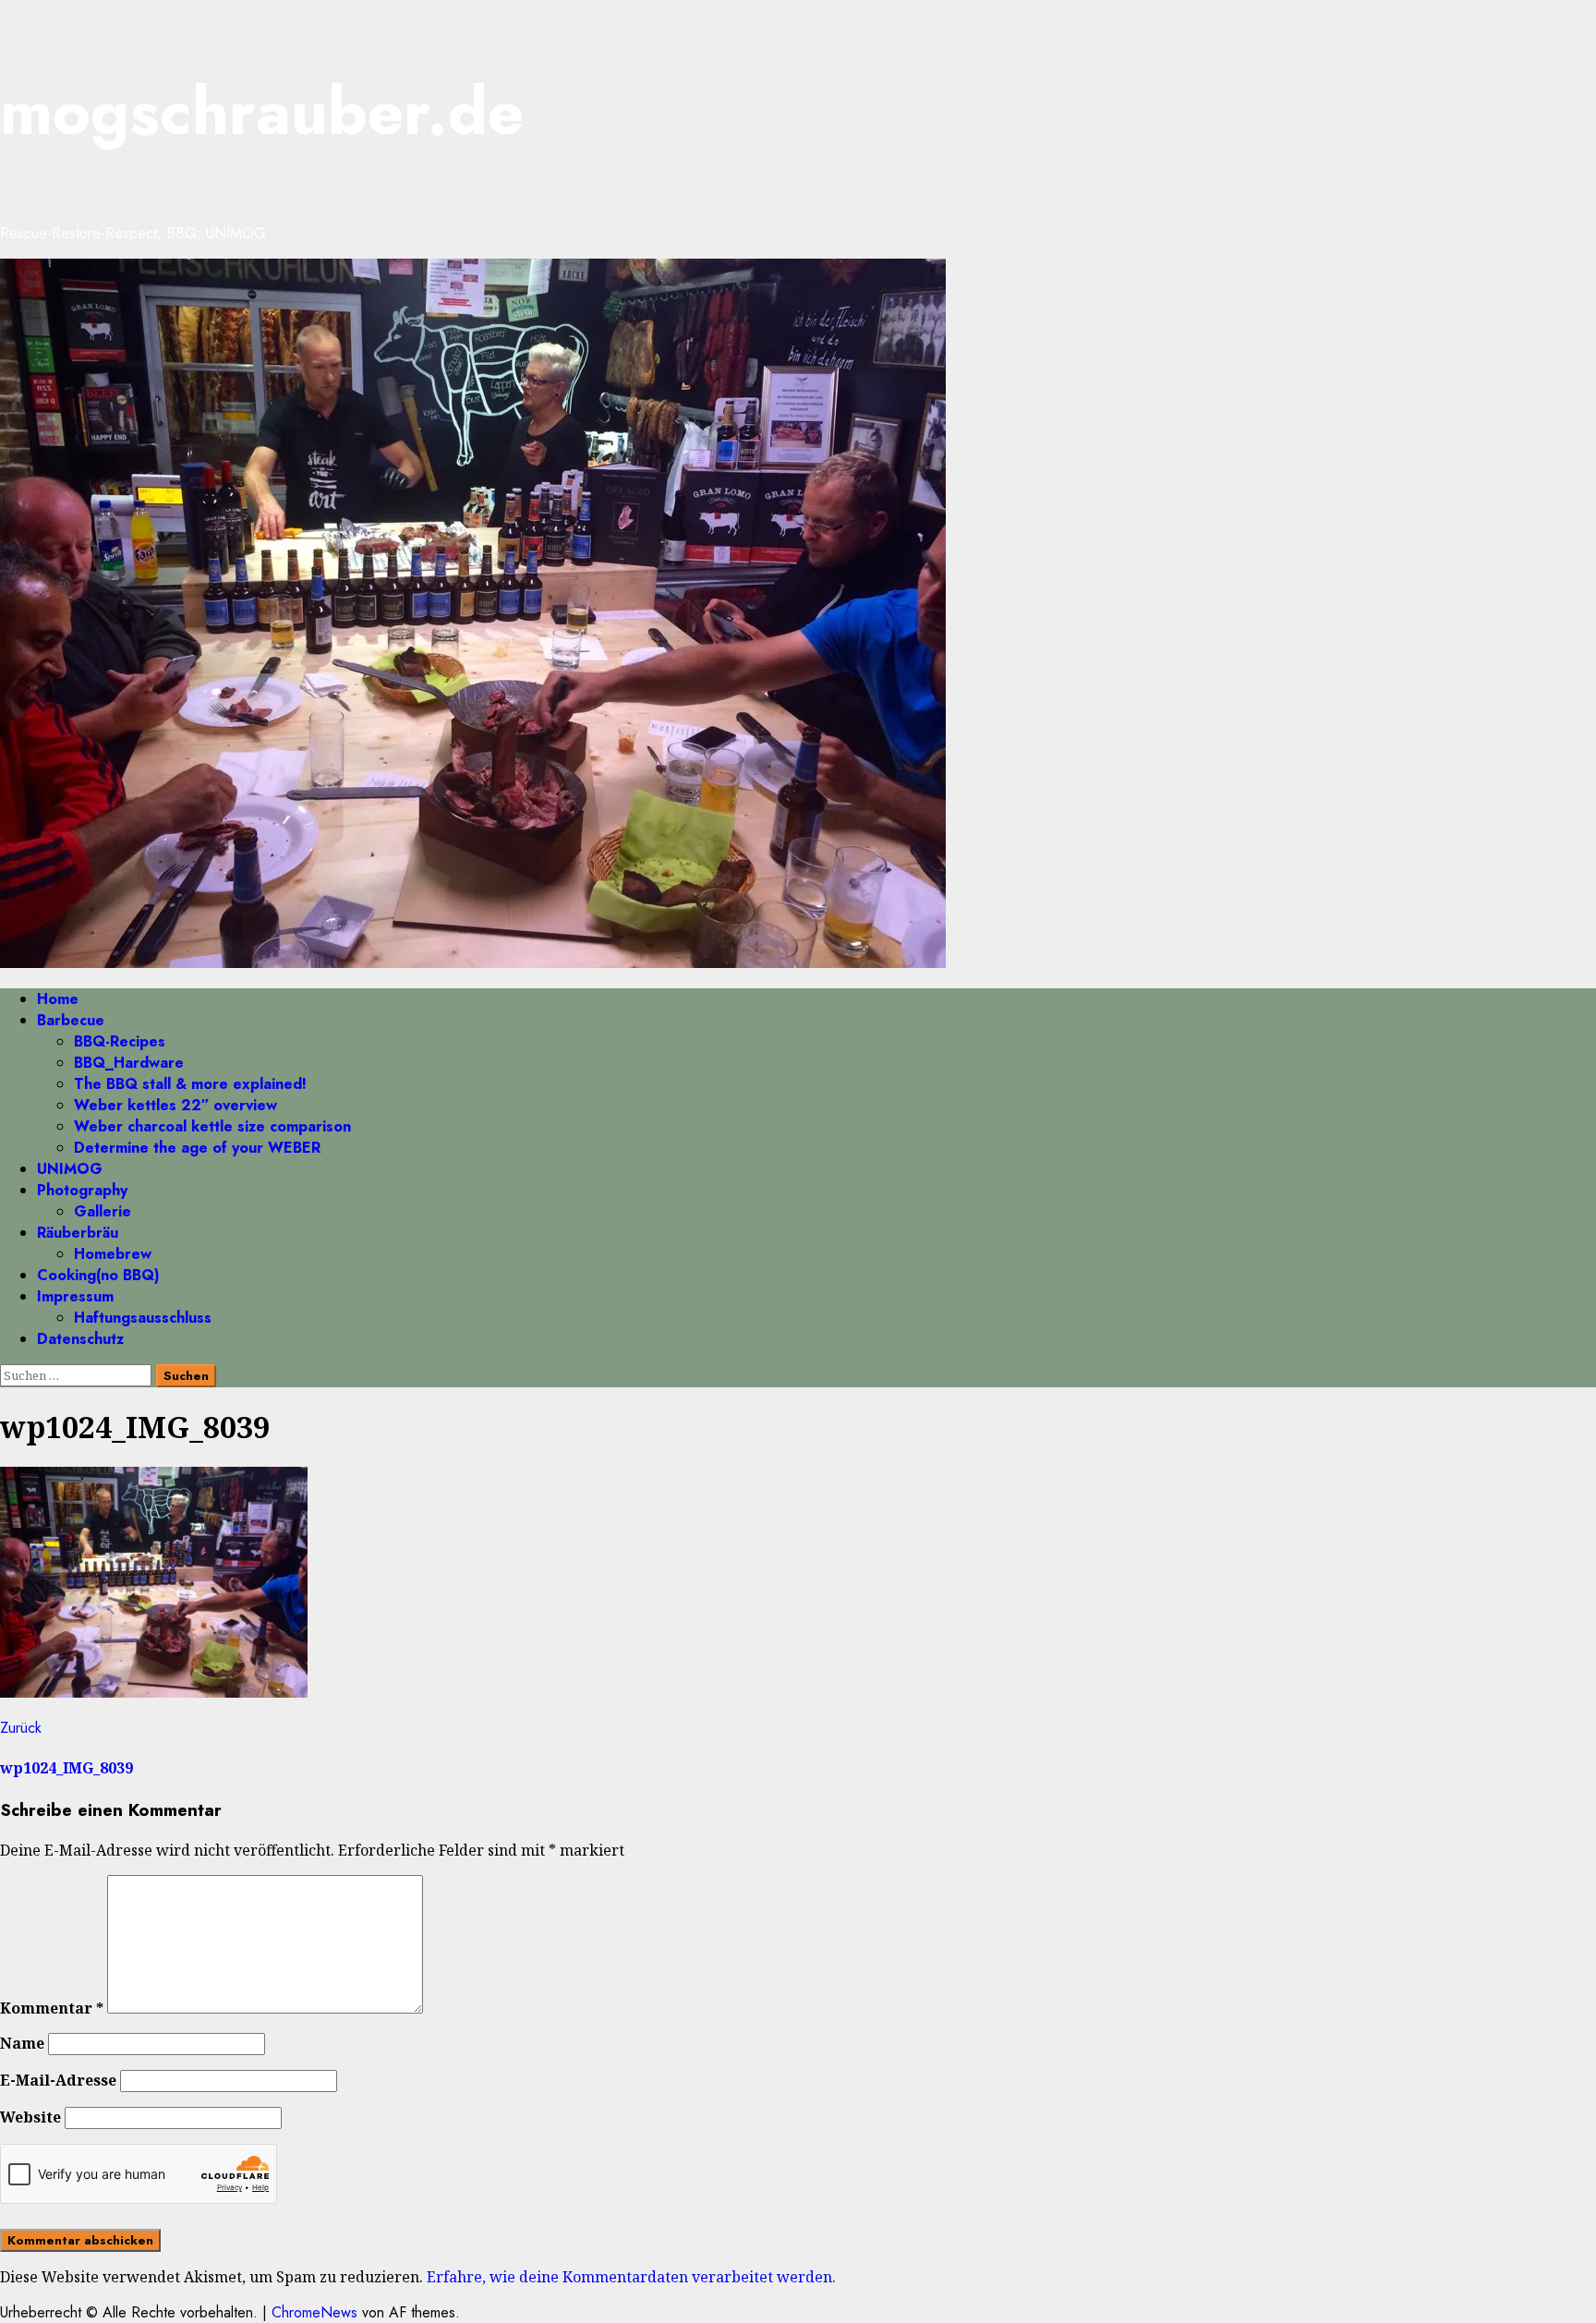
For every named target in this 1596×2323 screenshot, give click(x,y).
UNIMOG (70, 1169)
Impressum (75, 1296)
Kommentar (52, 2008)
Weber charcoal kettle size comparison (212, 1126)
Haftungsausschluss (143, 1318)
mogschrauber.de (262, 111)
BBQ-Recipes (120, 1041)
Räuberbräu (78, 1233)
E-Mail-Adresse (58, 2080)
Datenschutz (80, 1339)
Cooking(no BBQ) (98, 1275)
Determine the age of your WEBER (197, 1148)
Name (22, 2043)
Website (30, 2117)
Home (58, 999)
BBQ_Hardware (129, 1063)
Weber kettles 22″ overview (175, 1105)
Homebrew (113, 1254)
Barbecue (71, 1020)
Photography (82, 1190)
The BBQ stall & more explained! (190, 1084)
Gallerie (103, 1211)
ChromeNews (314, 2312)
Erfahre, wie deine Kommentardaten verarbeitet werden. (631, 2277)
